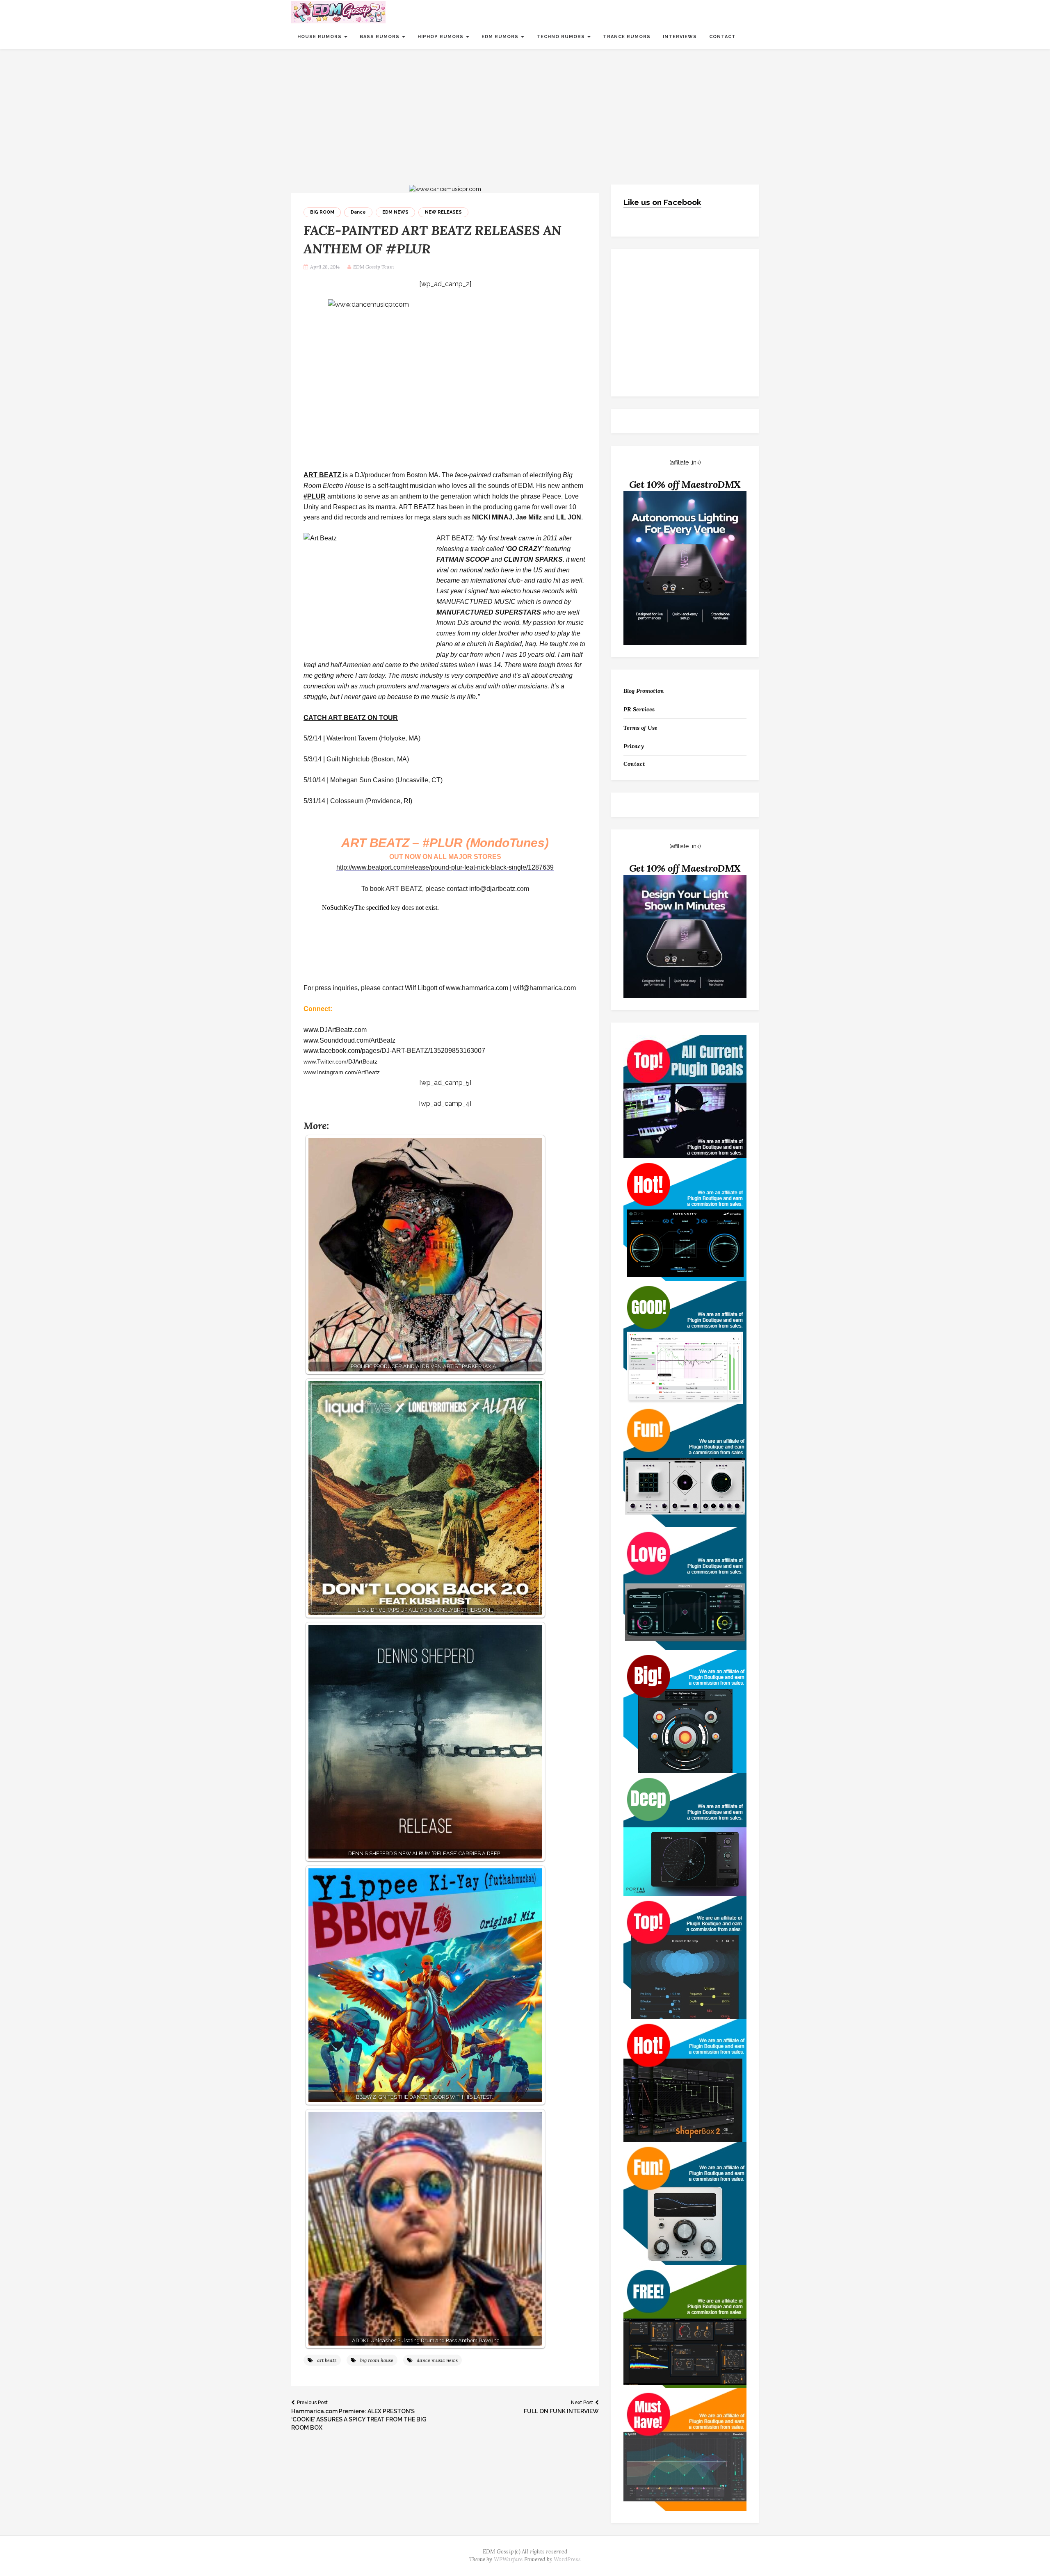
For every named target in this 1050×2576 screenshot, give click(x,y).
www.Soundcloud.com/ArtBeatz (349, 1040)
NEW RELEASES (443, 212)
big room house (377, 2360)
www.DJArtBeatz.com (335, 1030)
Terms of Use (640, 728)
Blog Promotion (644, 691)
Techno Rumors (562, 37)
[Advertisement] (525, 111)
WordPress (567, 2559)
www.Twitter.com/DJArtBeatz (340, 1061)
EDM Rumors (501, 37)
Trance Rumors (627, 37)
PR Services (639, 709)
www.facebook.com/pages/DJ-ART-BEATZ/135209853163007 (394, 1051)
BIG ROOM (322, 212)
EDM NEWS (395, 212)
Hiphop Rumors (441, 37)
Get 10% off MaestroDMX (685, 484)
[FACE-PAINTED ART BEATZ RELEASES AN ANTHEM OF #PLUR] (445, 189)
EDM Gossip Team (374, 267)
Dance (358, 212)
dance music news (437, 2360)
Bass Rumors (380, 37)
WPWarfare (508, 2559)
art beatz (327, 2360)
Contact (722, 37)
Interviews (680, 37)
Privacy (634, 746)
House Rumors (320, 37)
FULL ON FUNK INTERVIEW (561, 2407)
